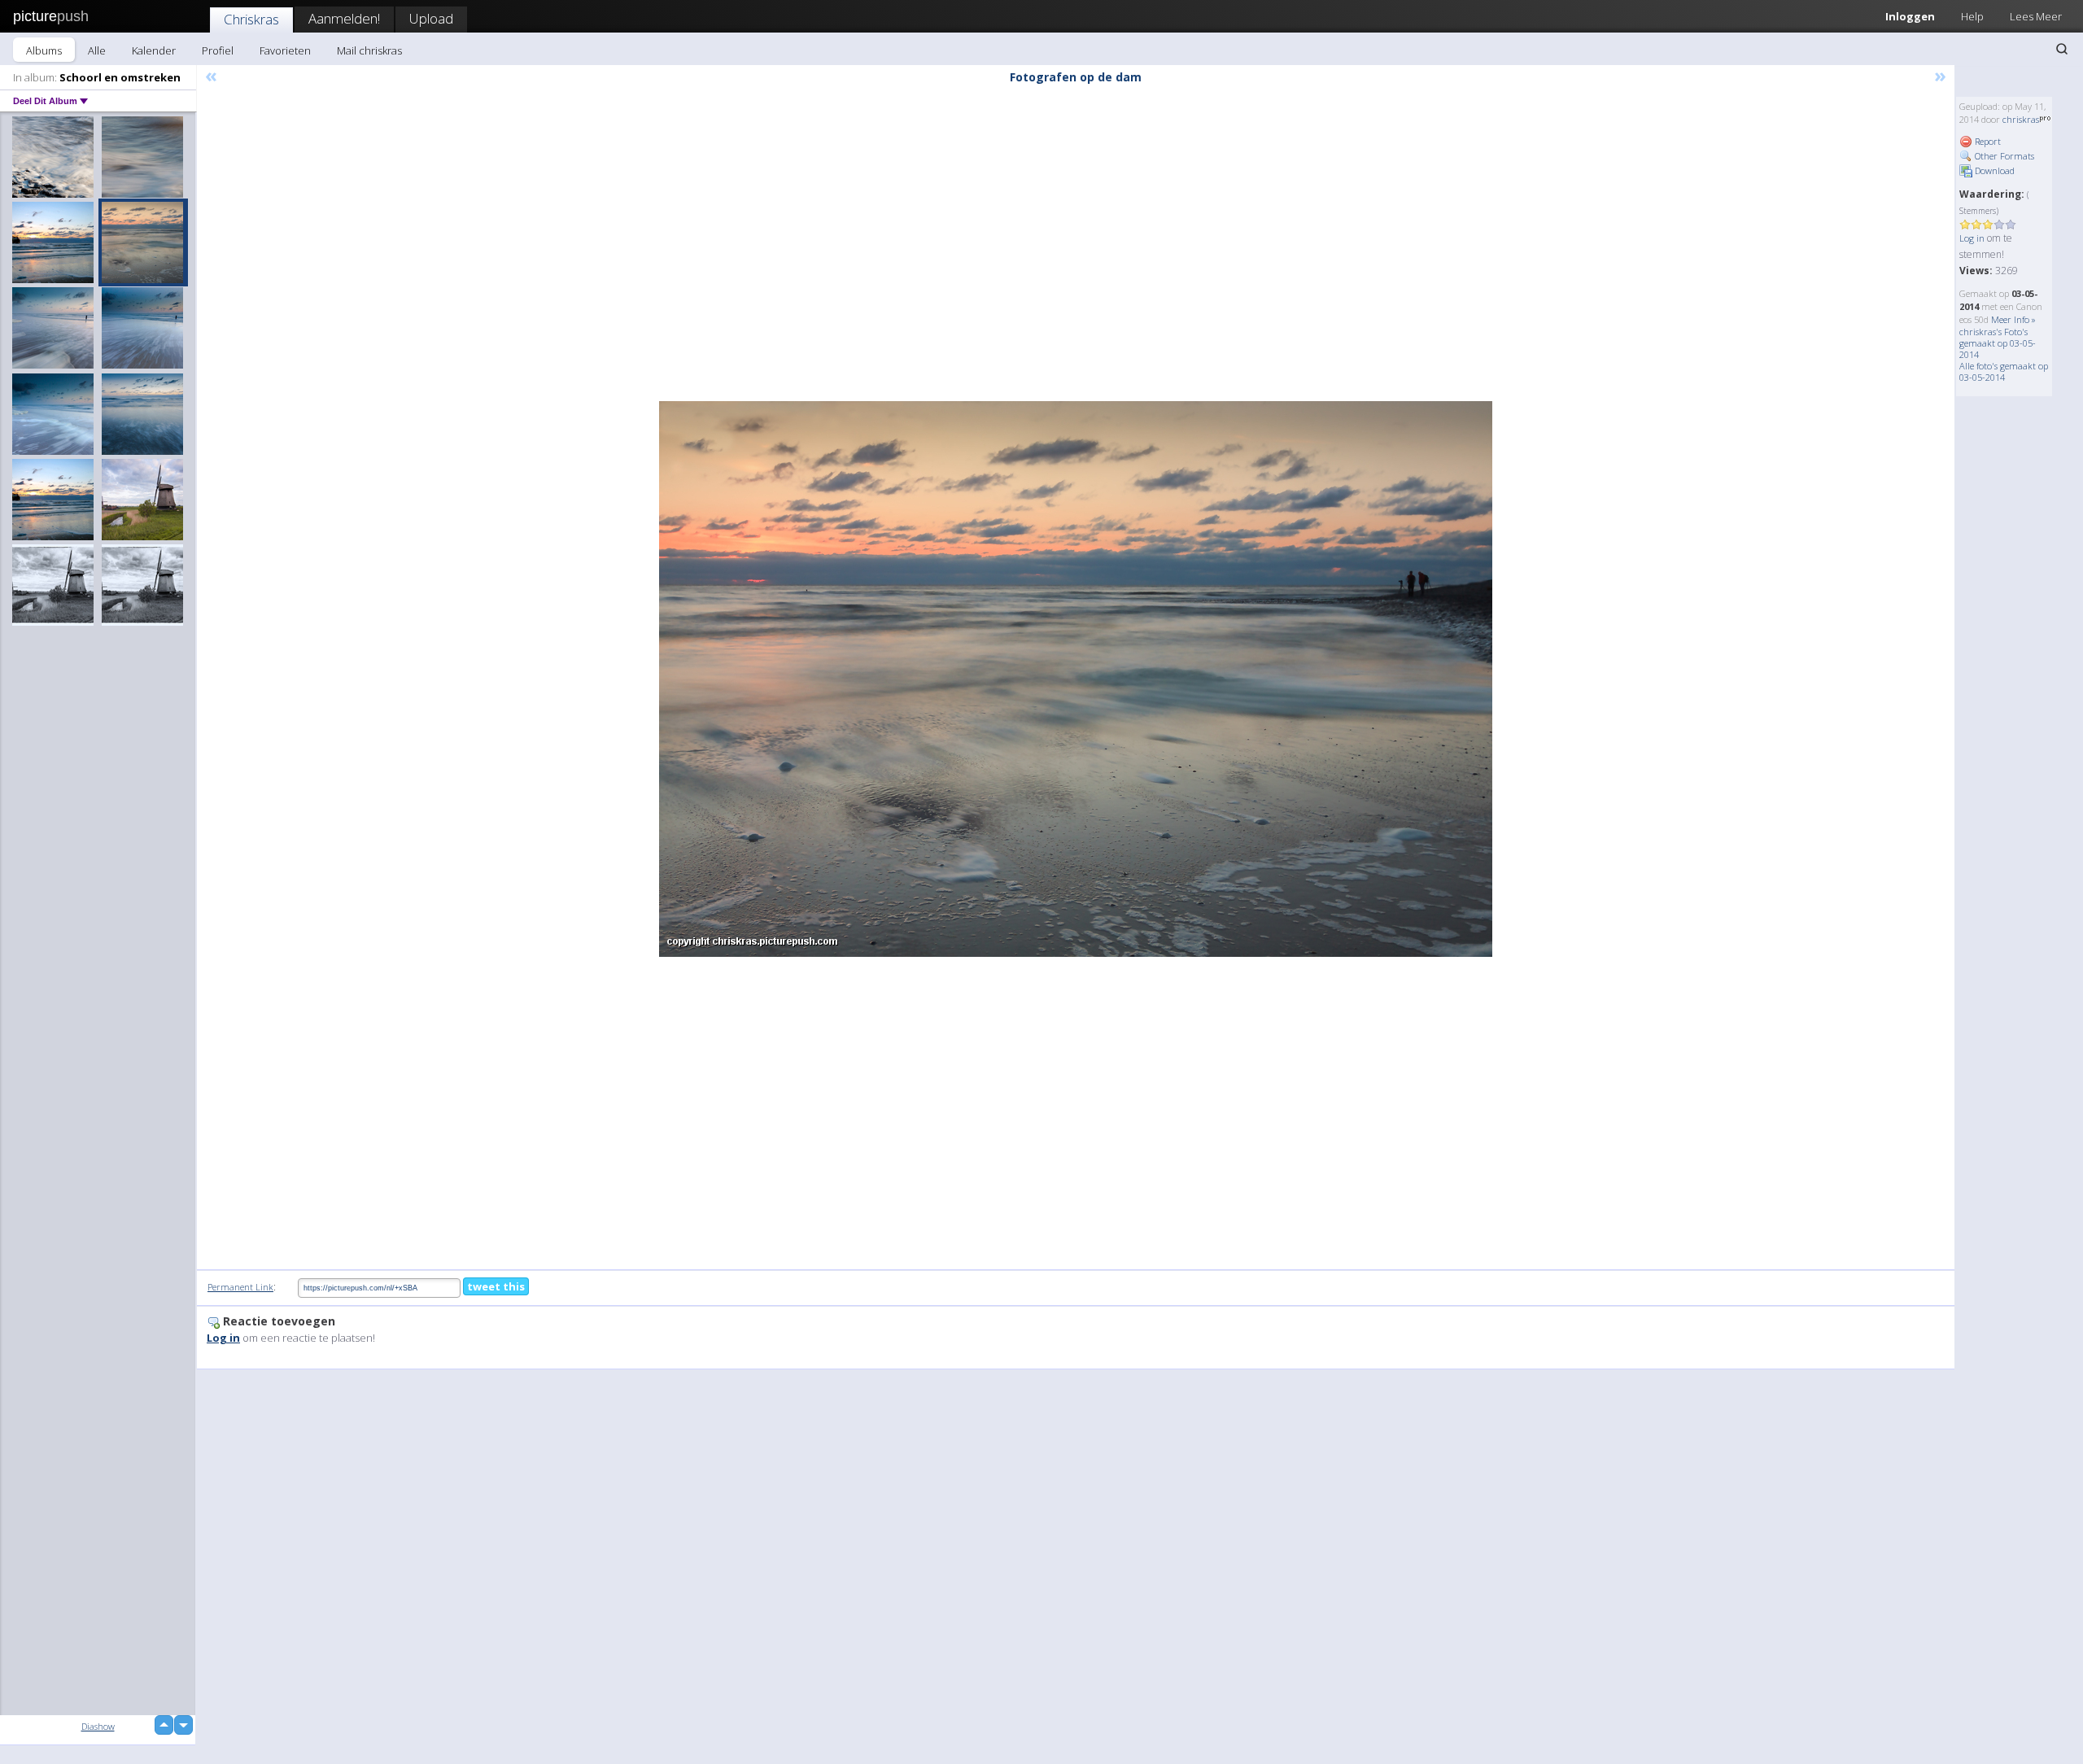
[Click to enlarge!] (1076, 679)
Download (1993, 170)
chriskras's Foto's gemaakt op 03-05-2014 (1998, 343)
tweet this (496, 1286)
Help (1972, 16)
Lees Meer (2036, 16)
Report (1987, 141)
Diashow (98, 1726)
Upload (431, 18)
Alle (97, 50)
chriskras (2021, 119)
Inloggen (1910, 16)
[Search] (2062, 49)
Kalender (154, 50)
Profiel (218, 50)
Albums (44, 50)
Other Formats (2003, 156)
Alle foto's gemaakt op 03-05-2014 (2004, 371)
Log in (1972, 238)
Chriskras (251, 19)
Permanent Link (240, 1287)
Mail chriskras (369, 50)
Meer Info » (2013, 319)
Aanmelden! (344, 18)
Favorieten (285, 50)
